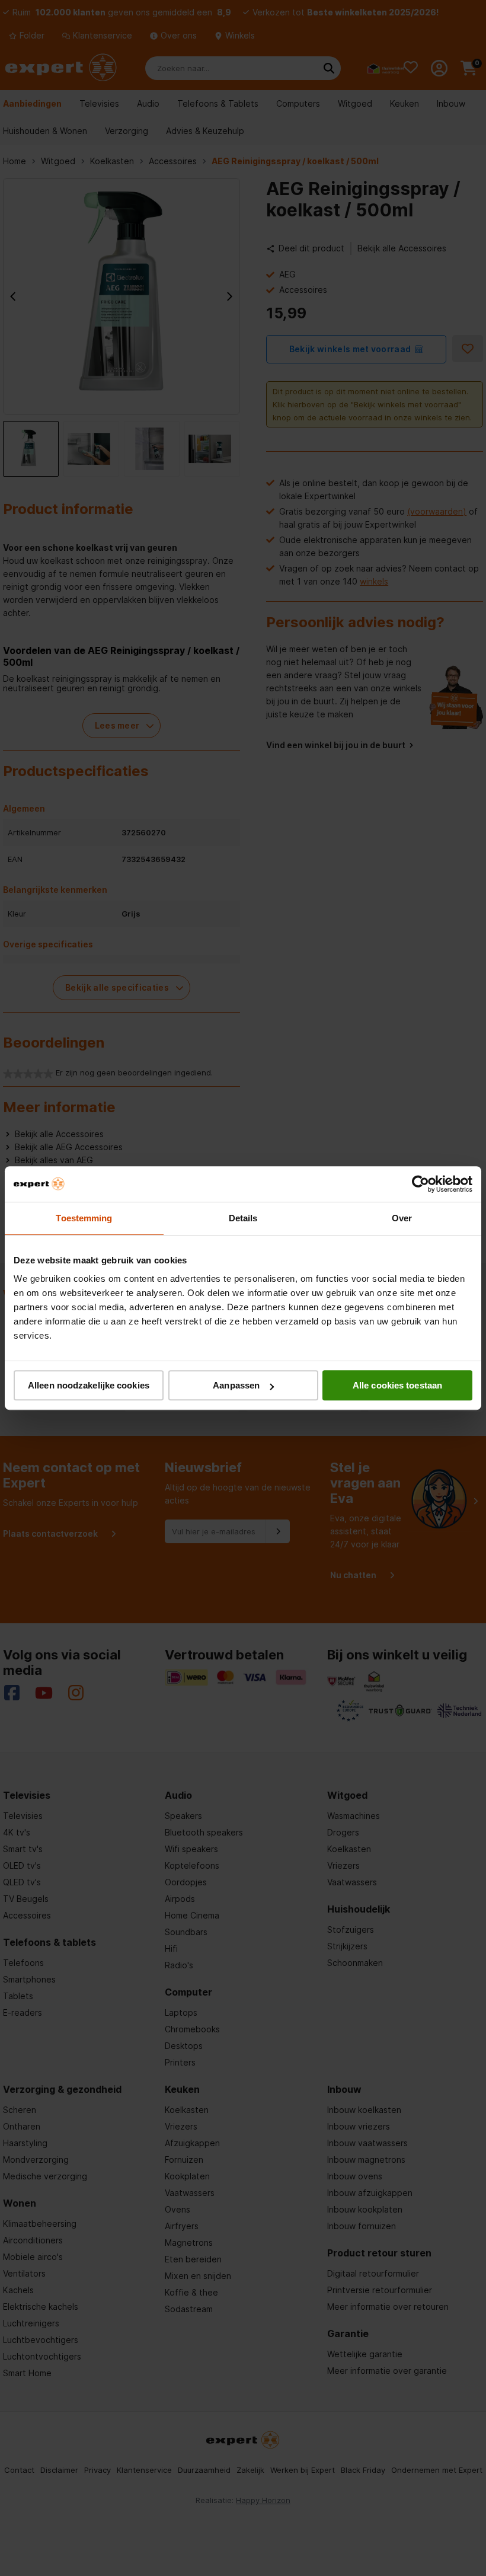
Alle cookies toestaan (397, 1385)
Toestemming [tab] (84, 1218)
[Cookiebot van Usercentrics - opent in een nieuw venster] (421, 1184)
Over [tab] (402, 1218)
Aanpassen (236, 1385)
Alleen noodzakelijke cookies (89, 1385)
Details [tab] (243, 1218)
